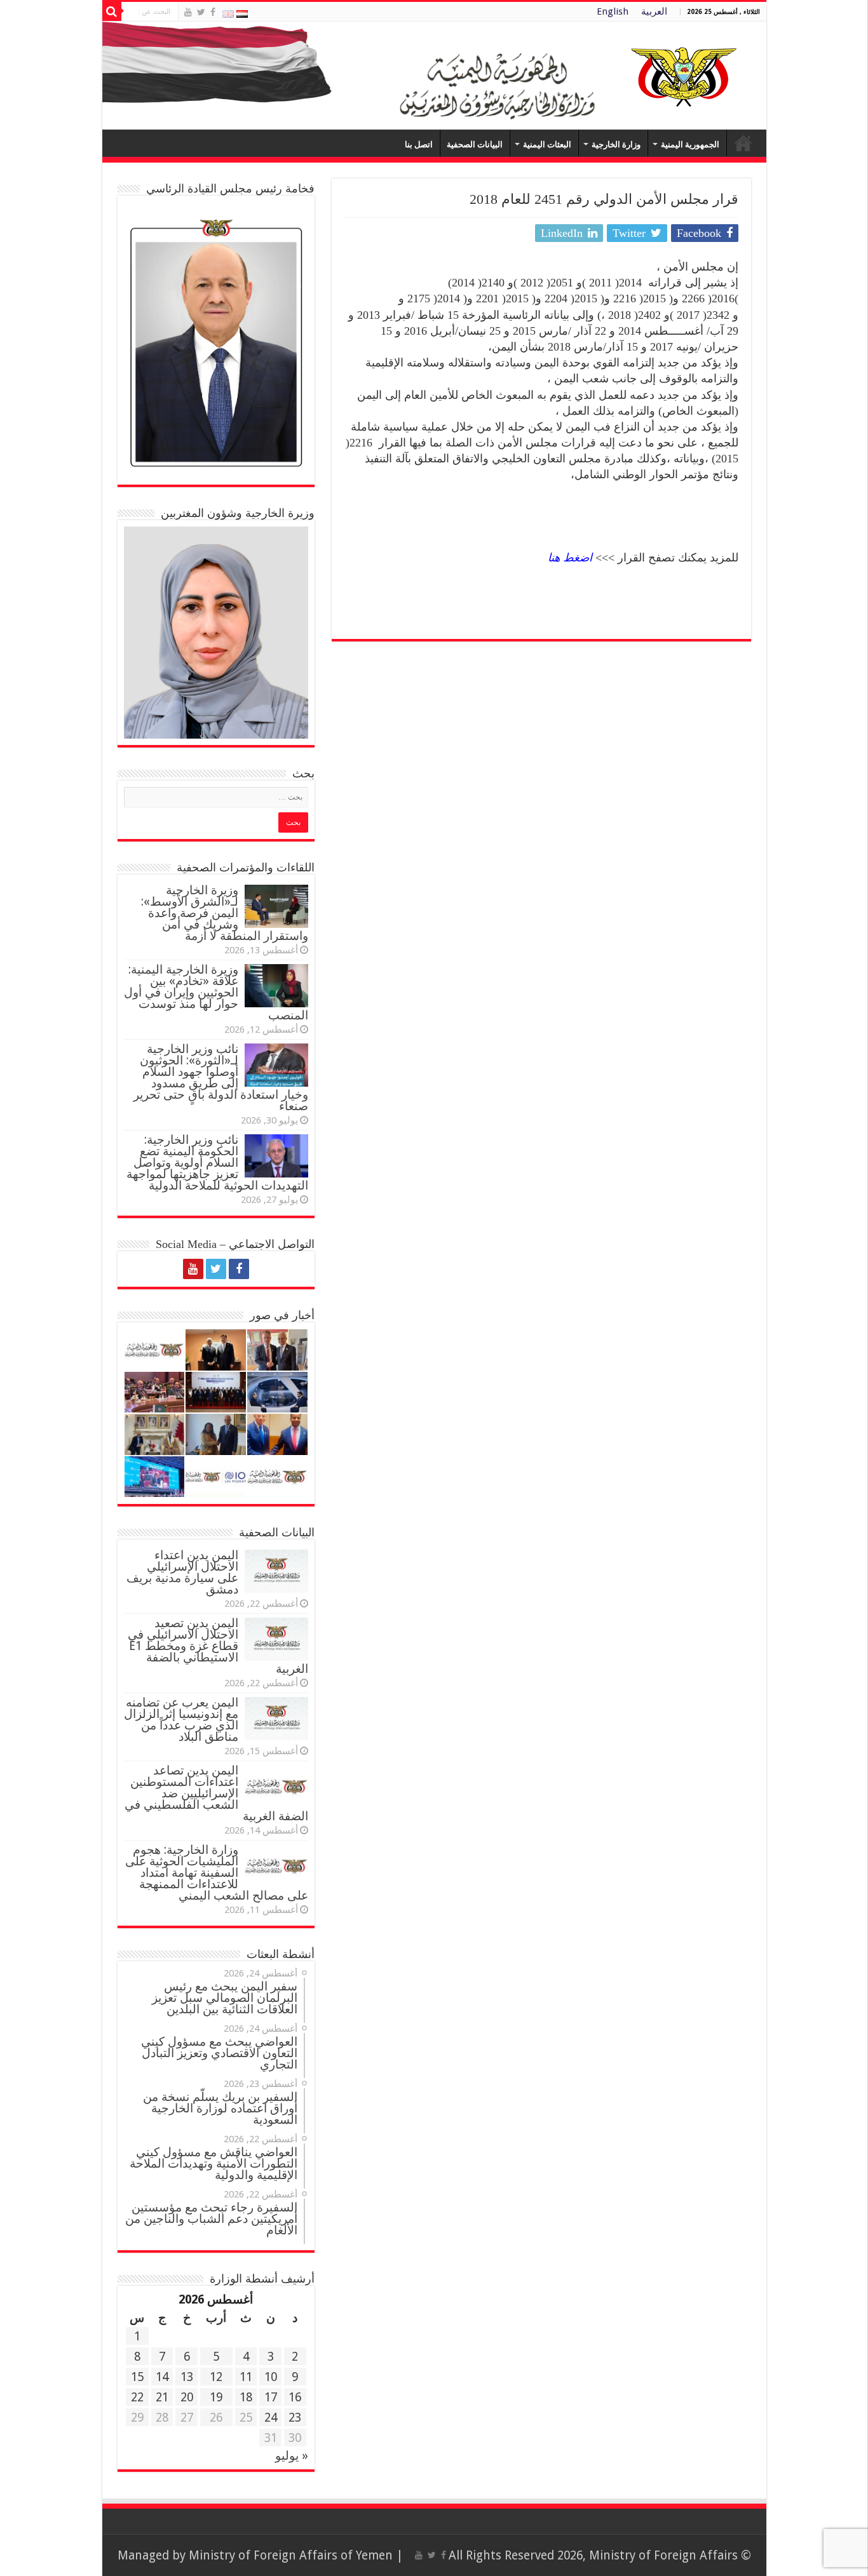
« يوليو (292, 2456)
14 (162, 2377)
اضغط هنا (570, 558)
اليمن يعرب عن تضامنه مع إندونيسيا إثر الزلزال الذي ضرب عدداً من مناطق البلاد (181, 1720)
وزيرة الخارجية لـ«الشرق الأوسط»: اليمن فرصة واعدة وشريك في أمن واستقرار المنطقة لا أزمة (225, 913)
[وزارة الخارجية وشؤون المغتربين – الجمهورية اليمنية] (434, 76)
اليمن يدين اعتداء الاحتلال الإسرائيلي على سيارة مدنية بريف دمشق (182, 1572)
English (613, 11)
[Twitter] (201, 12)
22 (137, 2397)
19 (216, 2397)
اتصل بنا (419, 144)
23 (295, 2418)
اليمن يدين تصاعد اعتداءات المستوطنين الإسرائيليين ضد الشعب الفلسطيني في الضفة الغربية (216, 1793)
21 (162, 2397)
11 (246, 2377)
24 (271, 2418)
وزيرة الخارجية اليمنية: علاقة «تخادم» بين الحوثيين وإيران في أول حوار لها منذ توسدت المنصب (216, 992)
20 (187, 2397)
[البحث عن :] (112, 11)
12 (216, 2377)
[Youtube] (188, 12)
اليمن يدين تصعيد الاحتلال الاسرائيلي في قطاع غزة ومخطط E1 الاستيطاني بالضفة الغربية (218, 1646)
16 (295, 2397)
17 (271, 2397)
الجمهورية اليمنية (690, 144)
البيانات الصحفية (475, 144)
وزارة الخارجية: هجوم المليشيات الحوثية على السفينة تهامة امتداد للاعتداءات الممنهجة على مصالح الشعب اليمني (217, 1873)
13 (187, 2377)
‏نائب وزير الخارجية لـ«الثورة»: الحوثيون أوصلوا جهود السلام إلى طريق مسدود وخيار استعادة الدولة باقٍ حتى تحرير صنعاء (221, 1077)
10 (271, 2377)
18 (246, 2397)
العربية (654, 11)
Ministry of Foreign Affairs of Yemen (291, 2555)
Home (743, 143)
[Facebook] (213, 12)
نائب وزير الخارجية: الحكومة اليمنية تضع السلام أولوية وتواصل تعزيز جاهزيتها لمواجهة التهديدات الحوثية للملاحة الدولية (217, 1163)
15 (137, 2377)
